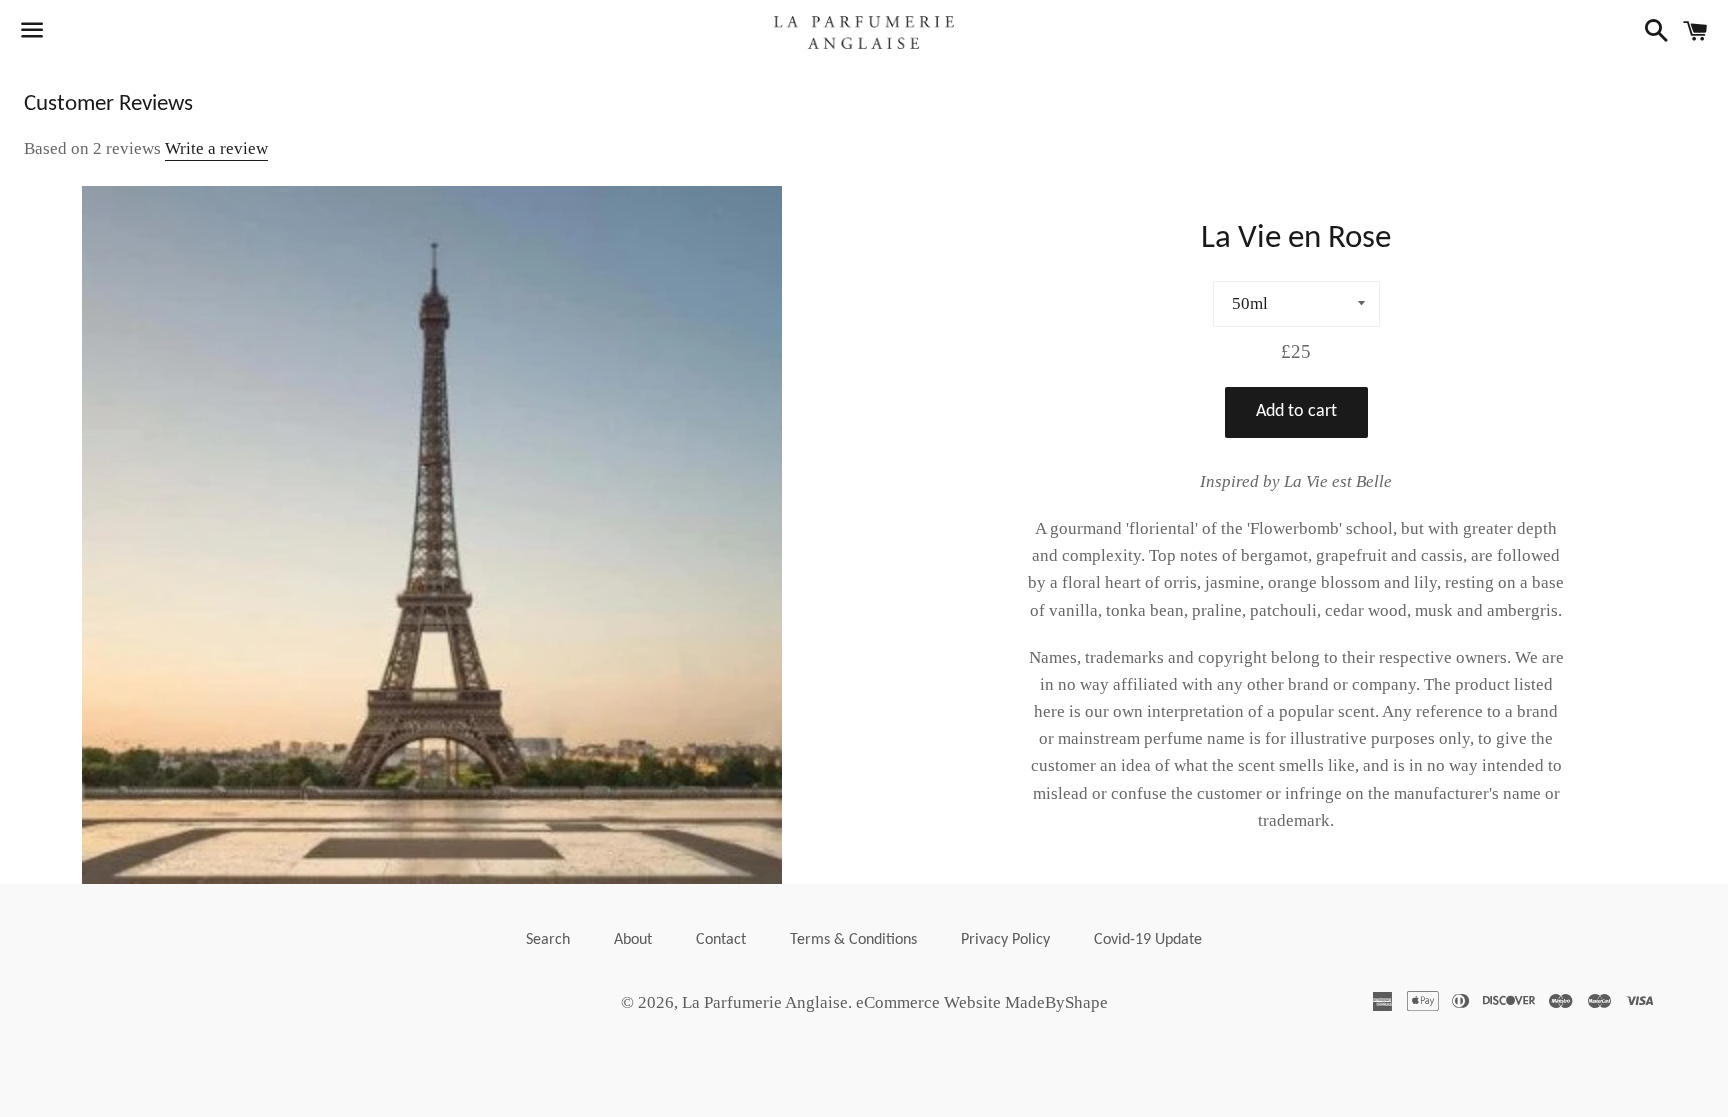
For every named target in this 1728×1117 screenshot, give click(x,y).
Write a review (216, 148)
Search (548, 940)
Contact (721, 940)
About (633, 940)
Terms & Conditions (853, 940)
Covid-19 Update (1148, 940)
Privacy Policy (1005, 940)
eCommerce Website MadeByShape (982, 1002)
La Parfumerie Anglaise (765, 1002)
